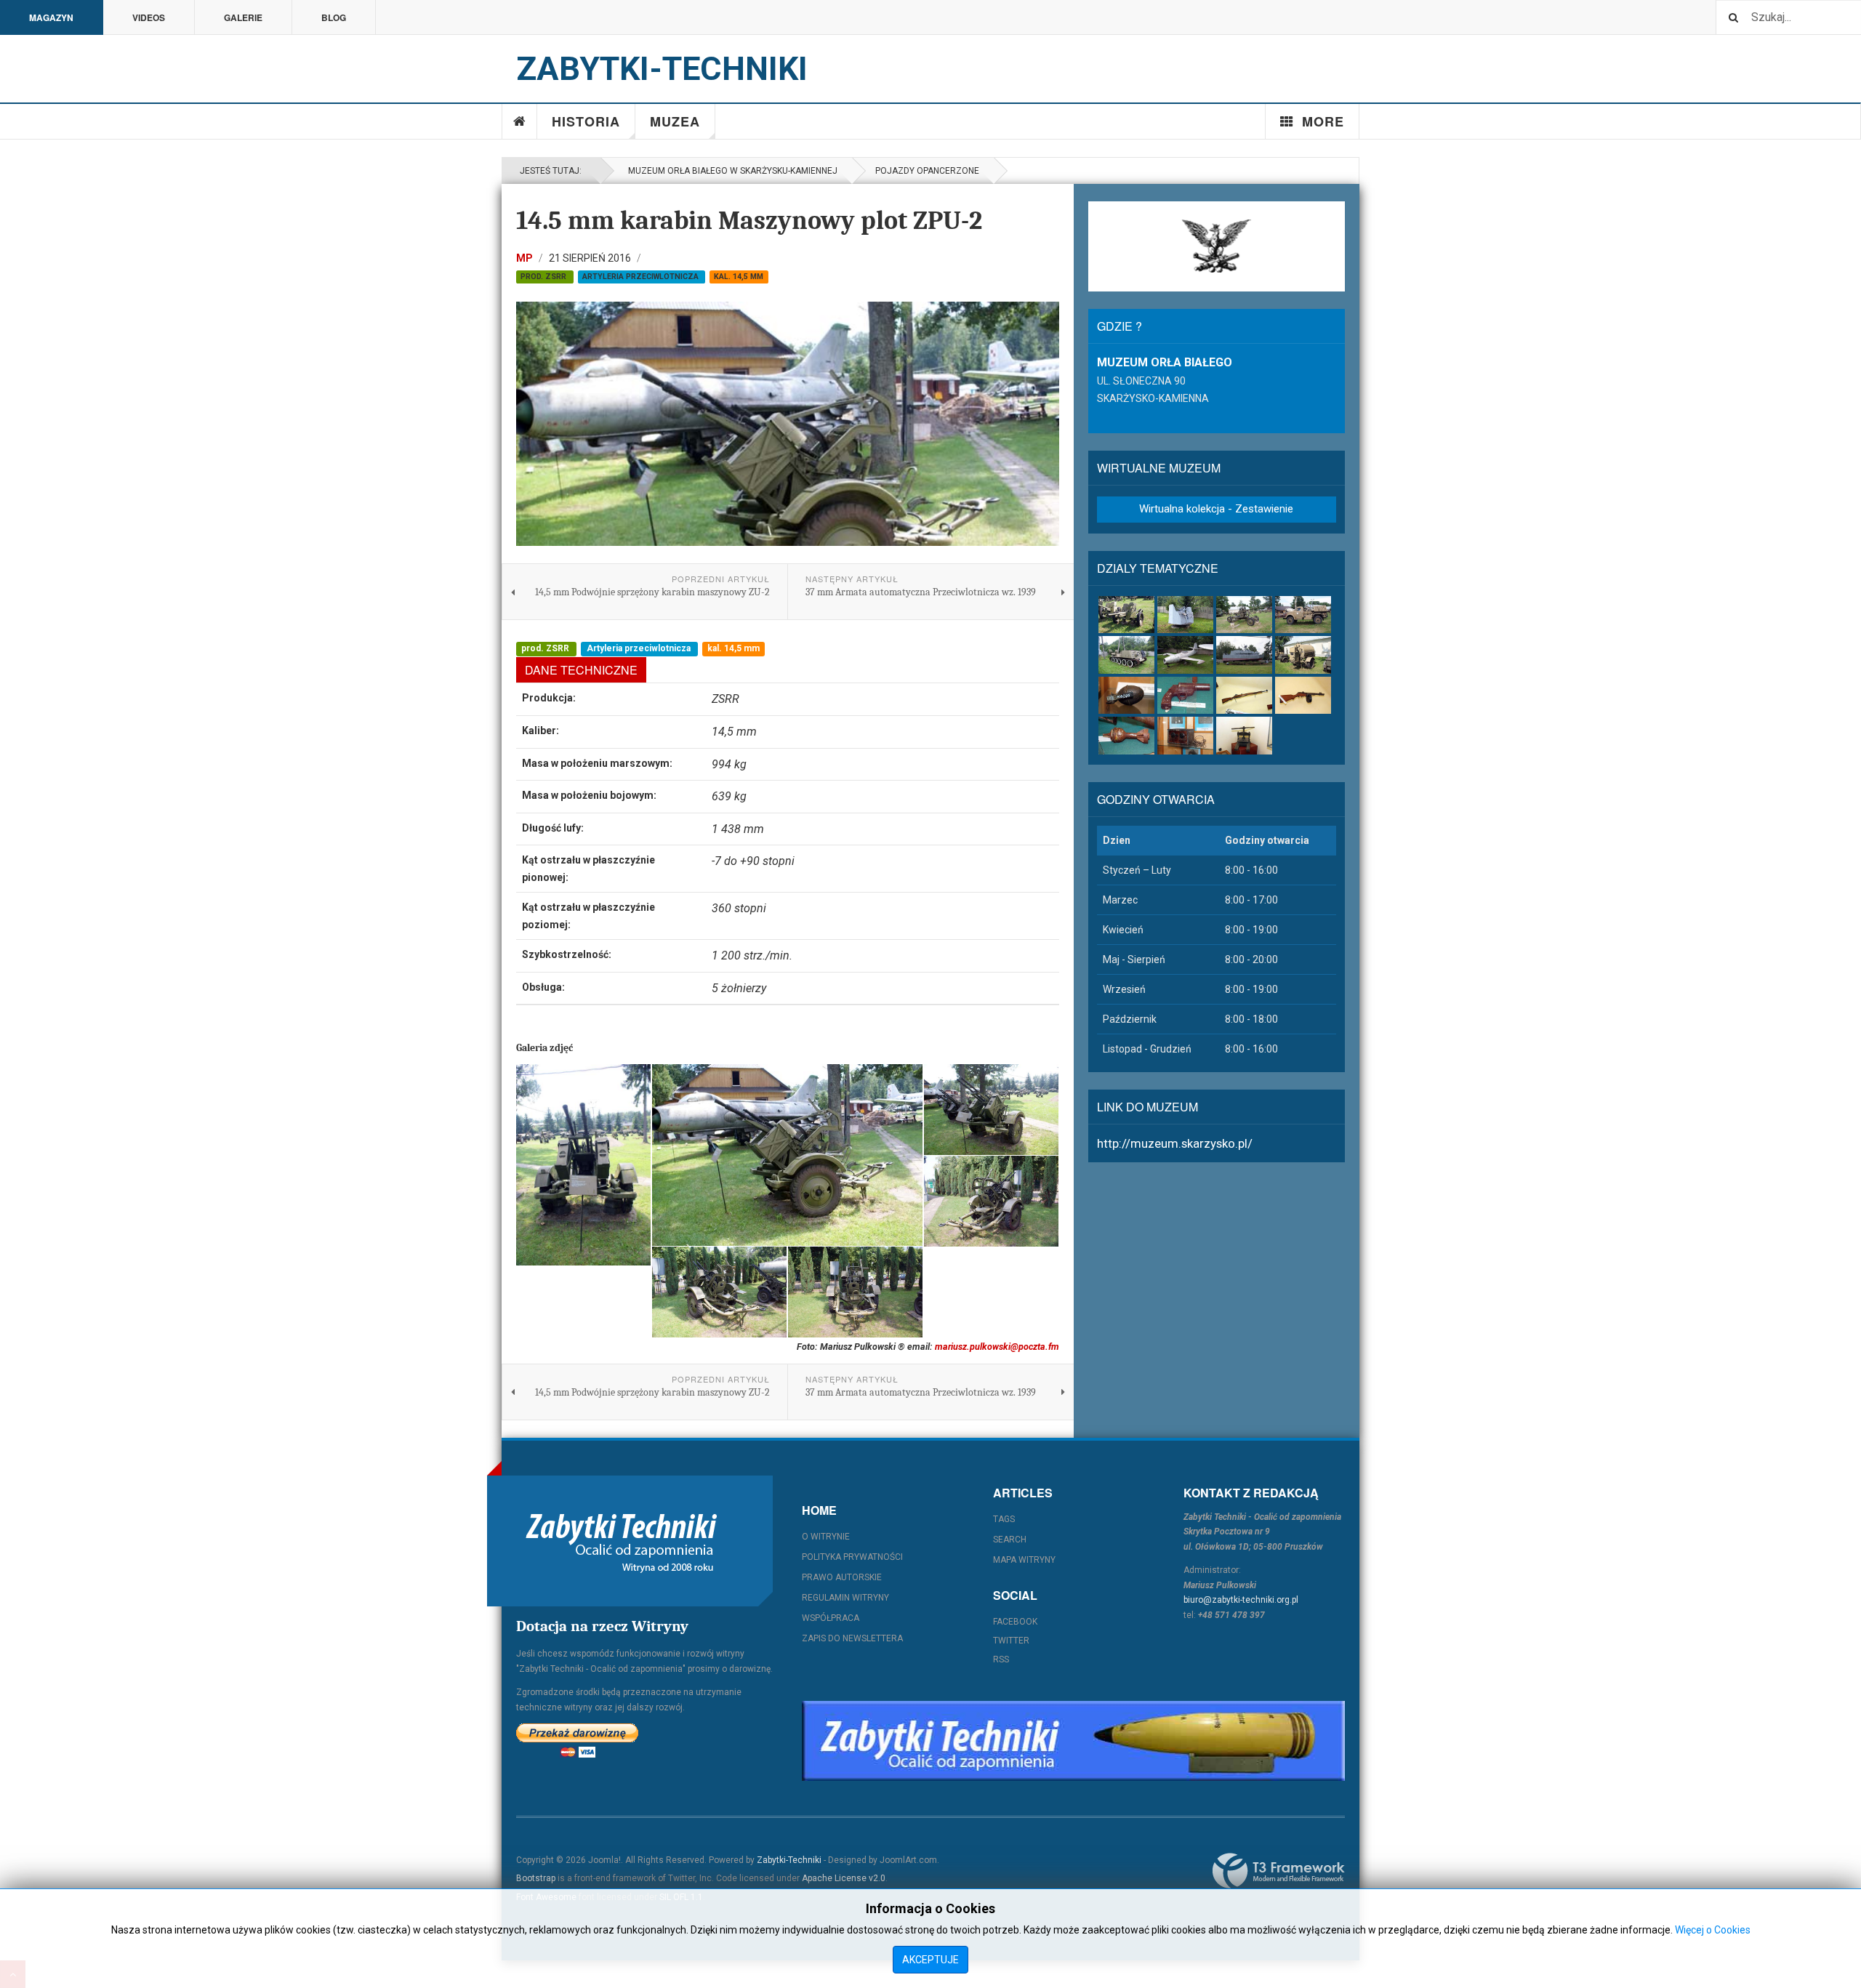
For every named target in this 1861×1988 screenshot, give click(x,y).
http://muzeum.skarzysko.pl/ (1175, 1143)
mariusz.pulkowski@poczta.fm (997, 1347)
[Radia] (1185, 735)
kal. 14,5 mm (739, 277)
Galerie (243, 17)
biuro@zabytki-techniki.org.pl (1241, 1600)
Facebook (1015, 1622)
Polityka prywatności (852, 1557)
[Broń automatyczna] (1303, 695)
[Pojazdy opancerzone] (1126, 655)
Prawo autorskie (842, 1577)
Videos (149, 17)
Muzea (675, 121)
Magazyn (51, 17)
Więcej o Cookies (1713, 1930)
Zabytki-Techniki (789, 1860)
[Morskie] (1244, 655)
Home (520, 121)
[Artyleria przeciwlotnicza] (1244, 615)
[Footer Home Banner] (1073, 1741)
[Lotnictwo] (1185, 655)
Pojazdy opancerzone (927, 171)
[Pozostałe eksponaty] (1244, 735)
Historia (586, 121)
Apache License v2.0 (844, 1878)
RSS (1001, 1659)
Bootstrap (536, 1878)
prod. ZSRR (544, 277)
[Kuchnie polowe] (1303, 655)
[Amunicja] (1126, 735)
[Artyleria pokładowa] (1185, 615)
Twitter (1011, 1641)
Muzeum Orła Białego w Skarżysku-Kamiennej (731, 171)
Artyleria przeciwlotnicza (642, 277)
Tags (1004, 1519)
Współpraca (831, 1618)
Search (1010, 1540)
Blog (334, 17)
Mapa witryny (1024, 1560)
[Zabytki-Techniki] (622, 1541)
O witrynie (826, 1537)
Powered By (1279, 1871)
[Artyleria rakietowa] (1303, 615)
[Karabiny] (1244, 695)
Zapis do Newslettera (852, 1638)
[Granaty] (1126, 695)
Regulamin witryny (845, 1598)
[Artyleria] (1126, 615)
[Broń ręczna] (1185, 695)
